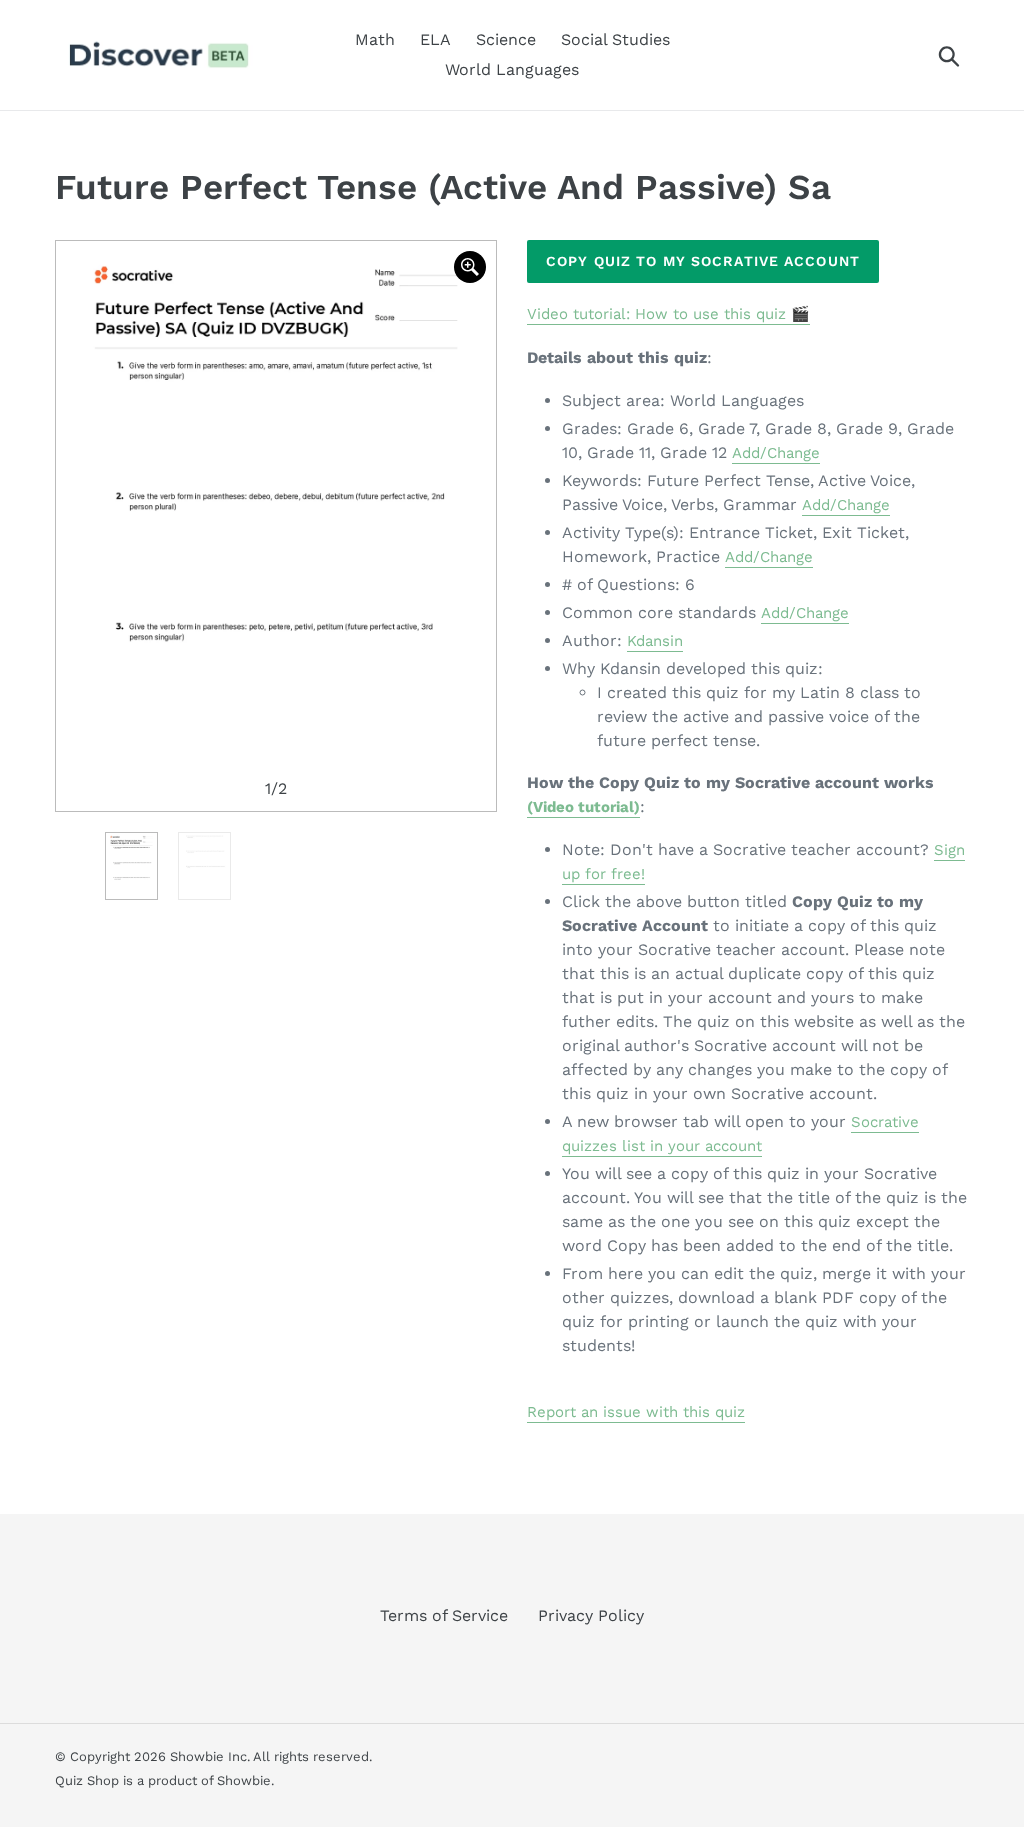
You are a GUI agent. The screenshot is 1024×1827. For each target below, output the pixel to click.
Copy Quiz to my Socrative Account (703, 261)
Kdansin (655, 641)
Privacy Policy (591, 1615)
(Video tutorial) (583, 807)
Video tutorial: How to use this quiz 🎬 (668, 314)
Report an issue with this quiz (636, 1412)
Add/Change (776, 453)
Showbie (244, 1780)
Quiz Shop (87, 1780)
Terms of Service (444, 1615)
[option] (276, 526)
